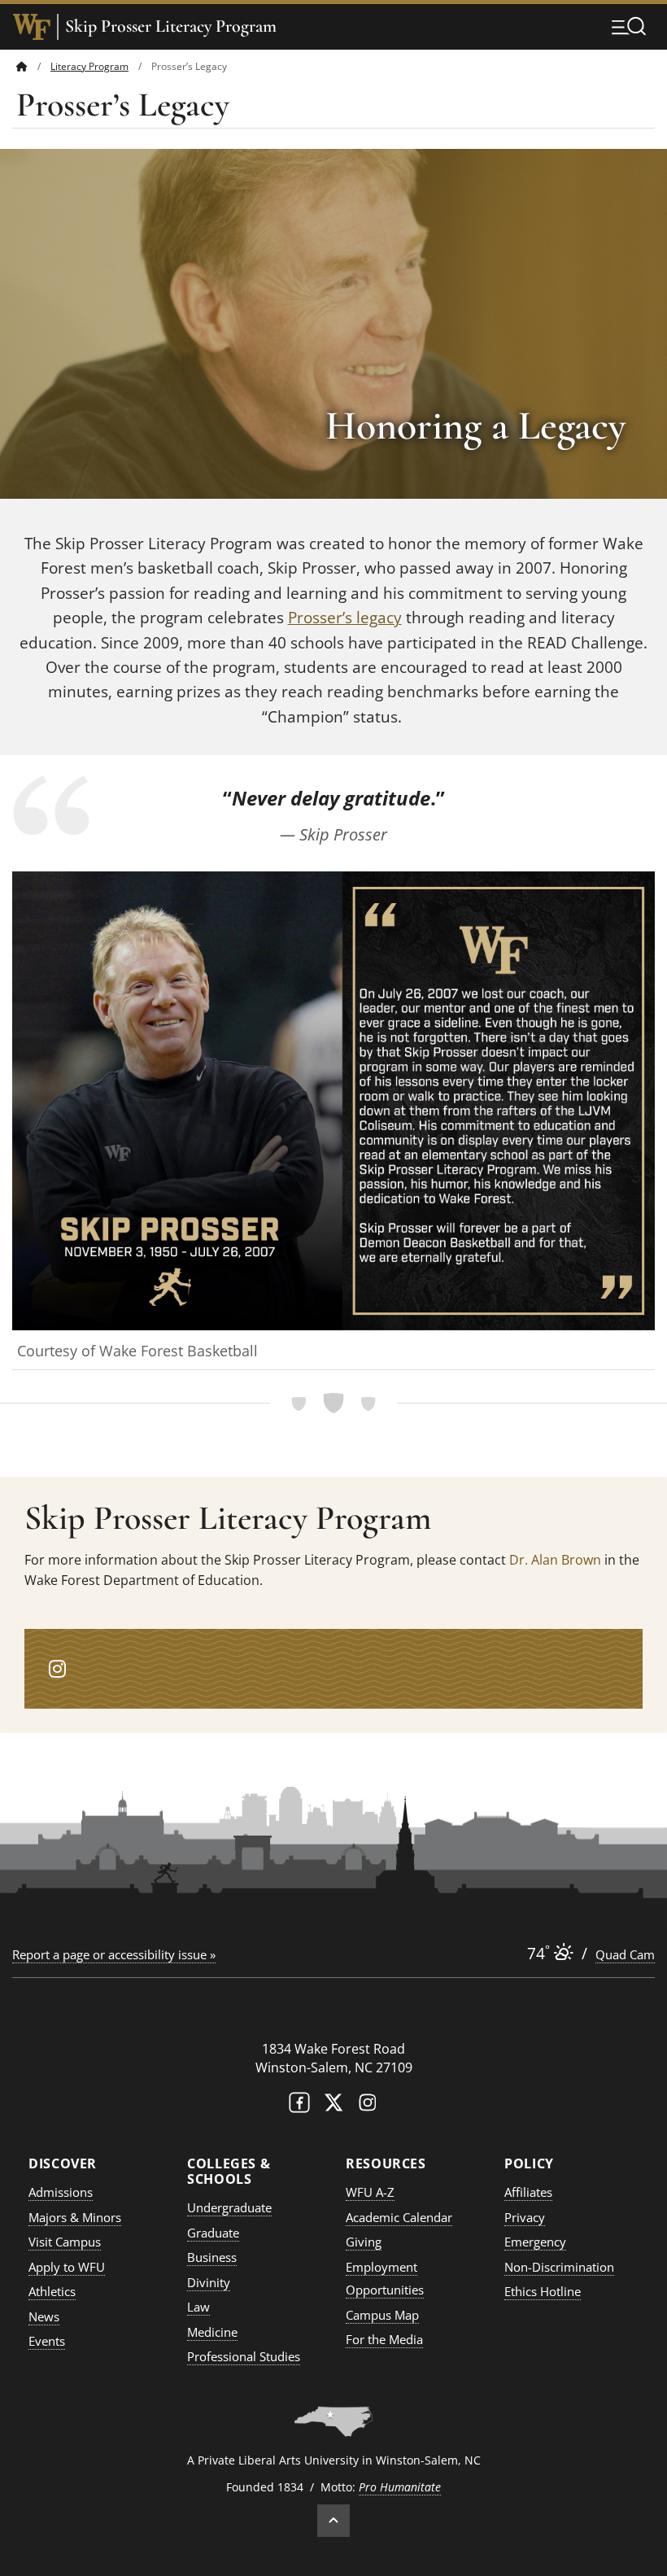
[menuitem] (33, 66)
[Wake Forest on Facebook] (299, 2106)
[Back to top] (333, 2521)
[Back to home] (22, 66)
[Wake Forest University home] (32, 27)
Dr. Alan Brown (555, 1560)
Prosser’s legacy (345, 618)
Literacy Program (89, 66)
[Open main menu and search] (629, 26)
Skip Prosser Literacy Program (171, 26)
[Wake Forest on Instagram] (368, 2106)
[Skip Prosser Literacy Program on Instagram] (57, 1668)
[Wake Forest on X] (333, 2106)
